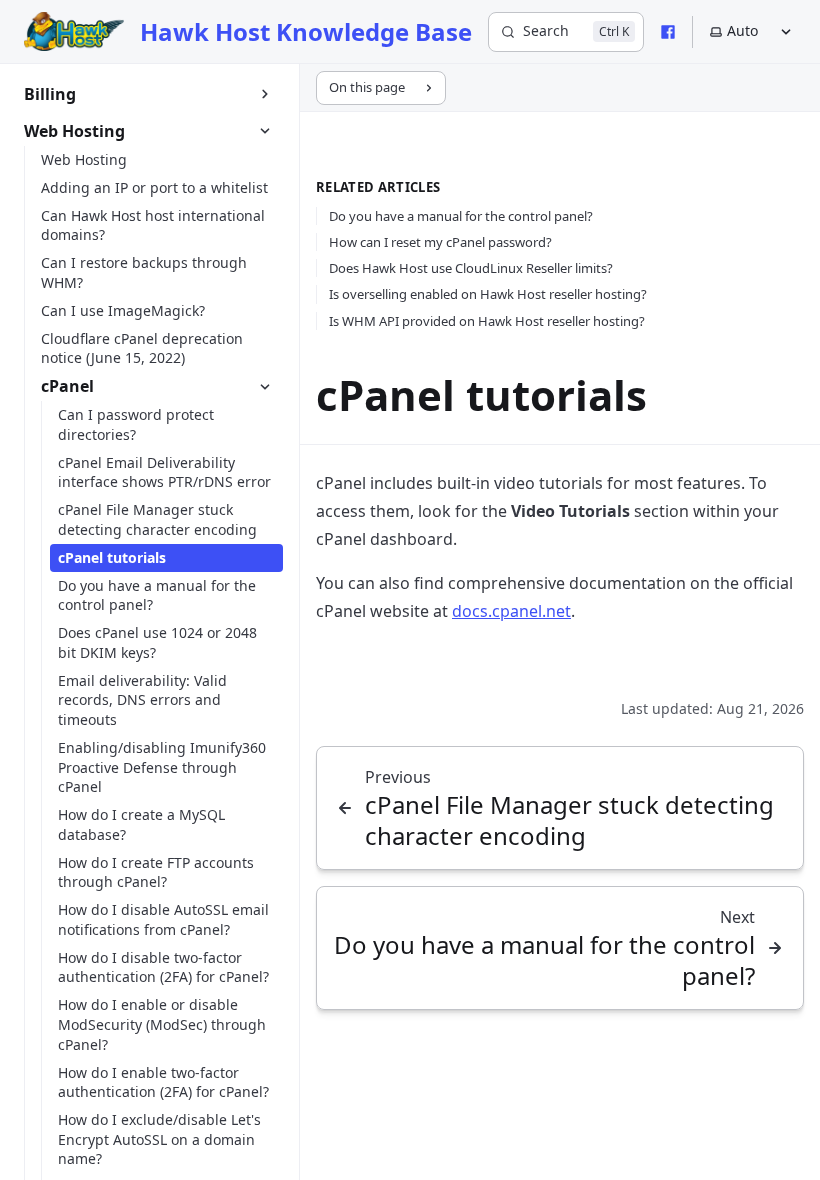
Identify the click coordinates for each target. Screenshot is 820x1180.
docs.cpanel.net (511, 611)
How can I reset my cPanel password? (440, 242)
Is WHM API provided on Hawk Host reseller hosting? (487, 321)
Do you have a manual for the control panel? (461, 216)
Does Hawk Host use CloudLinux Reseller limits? (471, 268)
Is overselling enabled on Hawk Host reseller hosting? (488, 294)
